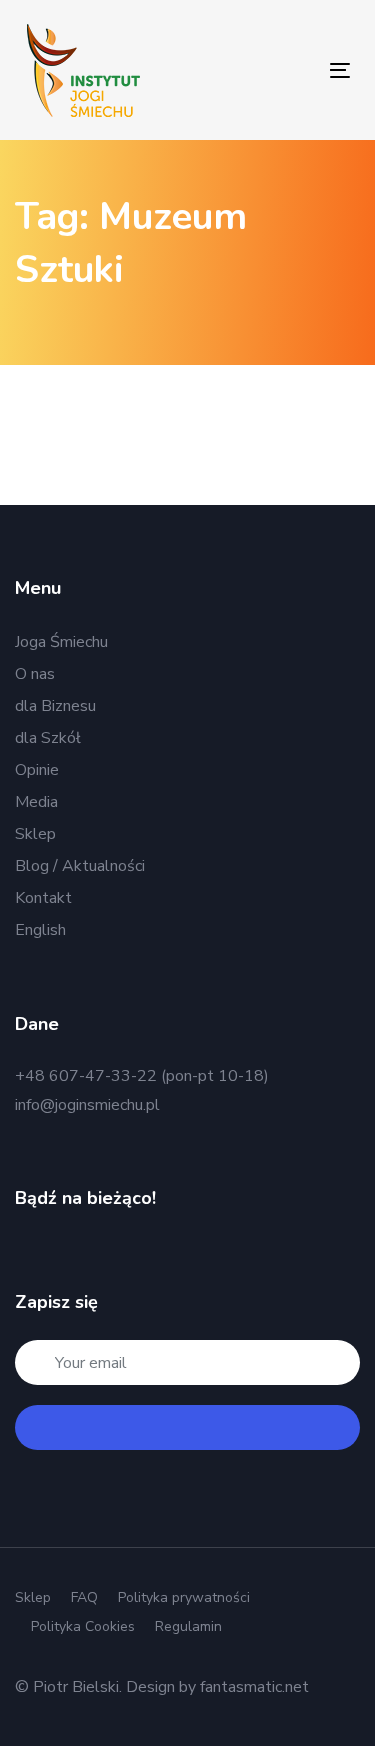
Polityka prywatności (184, 1597)
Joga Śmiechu (61, 642)
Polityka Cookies (83, 1626)
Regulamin (188, 1626)
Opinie (37, 770)
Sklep (35, 834)
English (40, 930)
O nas (35, 674)
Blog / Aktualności (80, 866)
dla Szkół (48, 738)
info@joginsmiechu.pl (87, 1105)
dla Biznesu (55, 706)
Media (36, 802)
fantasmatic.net (254, 1687)
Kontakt (43, 898)
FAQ (84, 1597)
